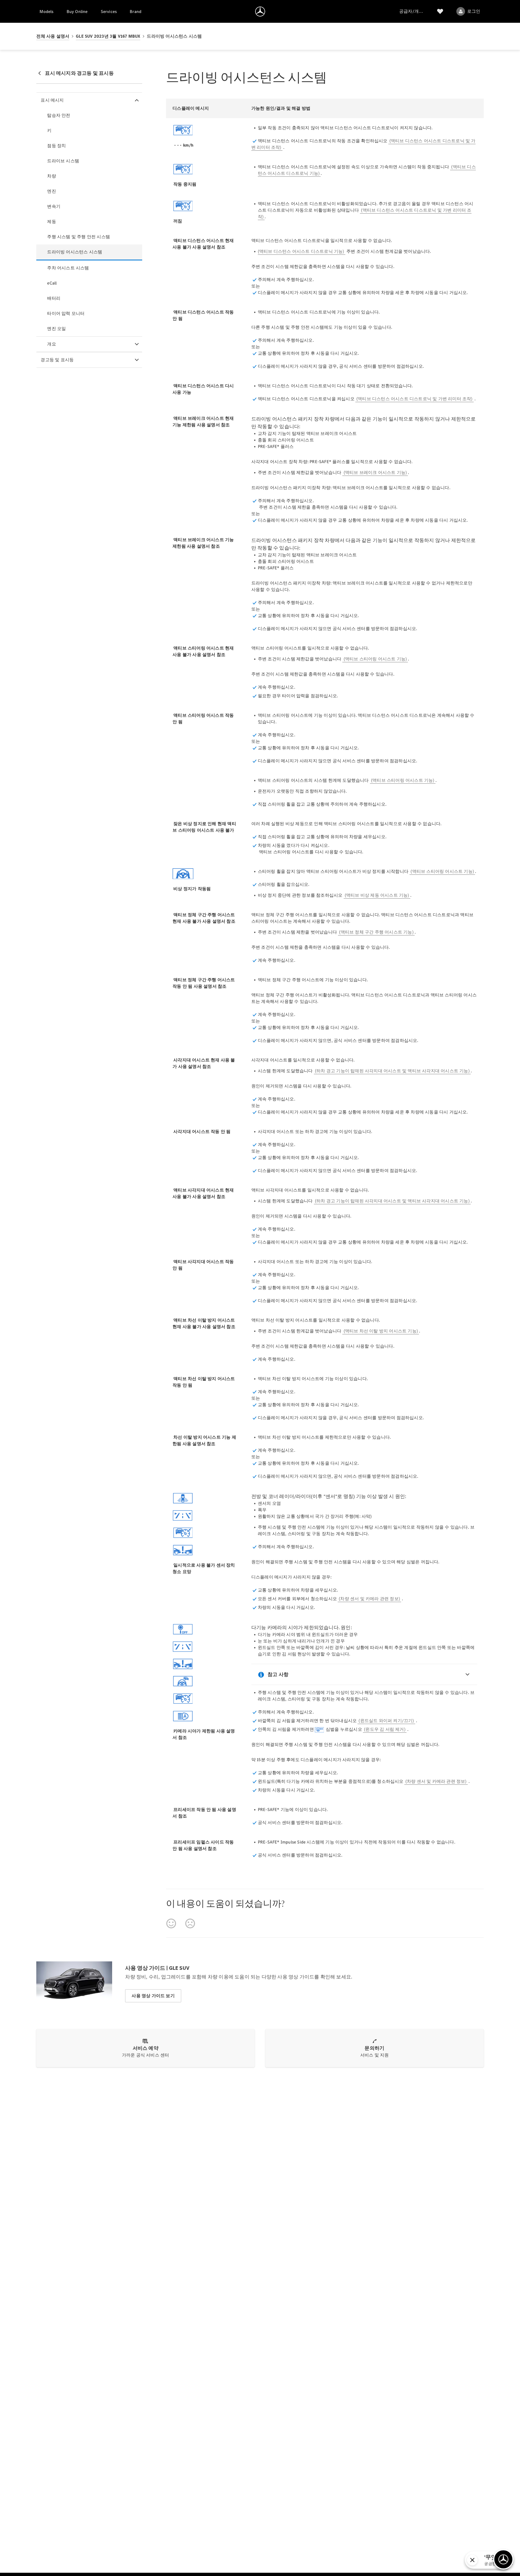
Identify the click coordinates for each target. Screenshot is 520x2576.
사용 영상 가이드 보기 (153, 1996)
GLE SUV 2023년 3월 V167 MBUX (108, 36)
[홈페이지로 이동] (260, 11)
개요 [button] (51, 344)
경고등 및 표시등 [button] (57, 360)
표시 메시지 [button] (52, 100)
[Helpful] (171, 1923)
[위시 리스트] (440, 11)
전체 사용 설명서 (53, 36)
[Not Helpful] (190, 1923)
